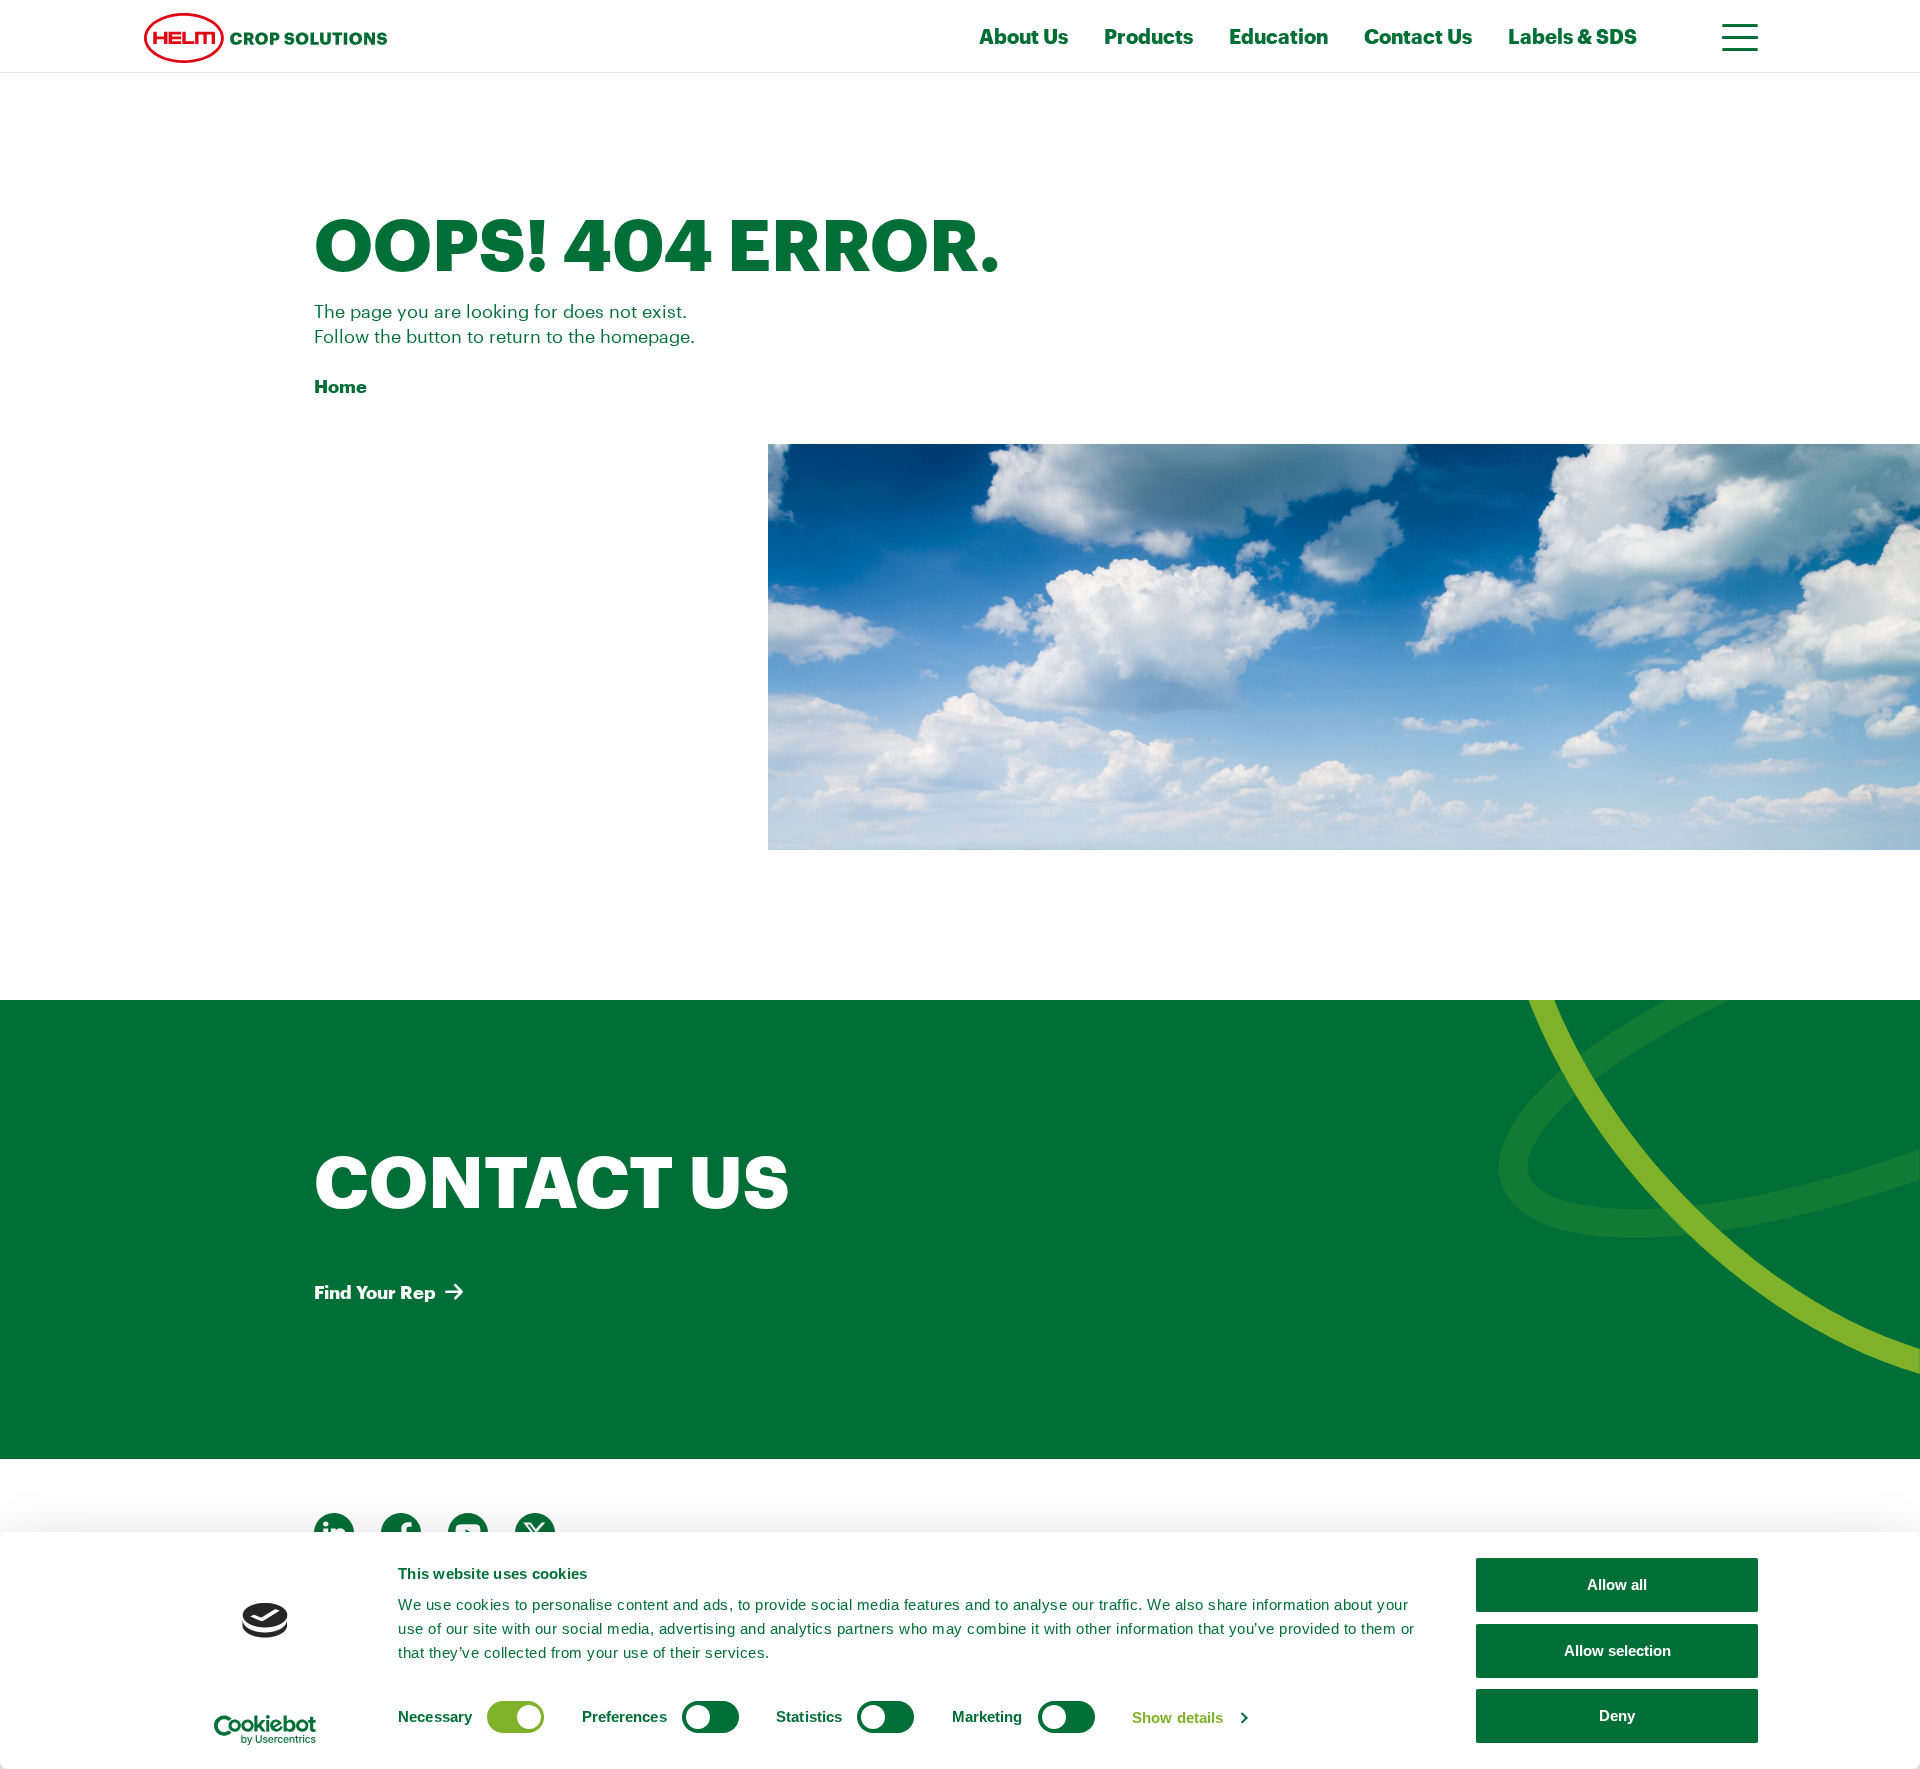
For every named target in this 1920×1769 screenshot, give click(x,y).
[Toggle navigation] (1734, 36)
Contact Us (1418, 36)
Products (1148, 36)
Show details (1177, 1717)
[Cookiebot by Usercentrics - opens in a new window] (265, 1730)
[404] (409, 36)
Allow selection (1617, 1650)
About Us (1023, 36)
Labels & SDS (1572, 36)
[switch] (710, 1717)
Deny (1617, 1715)
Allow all (1617, 1584)
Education (1278, 36)
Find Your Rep (375, 1292)
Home (340, 386)
